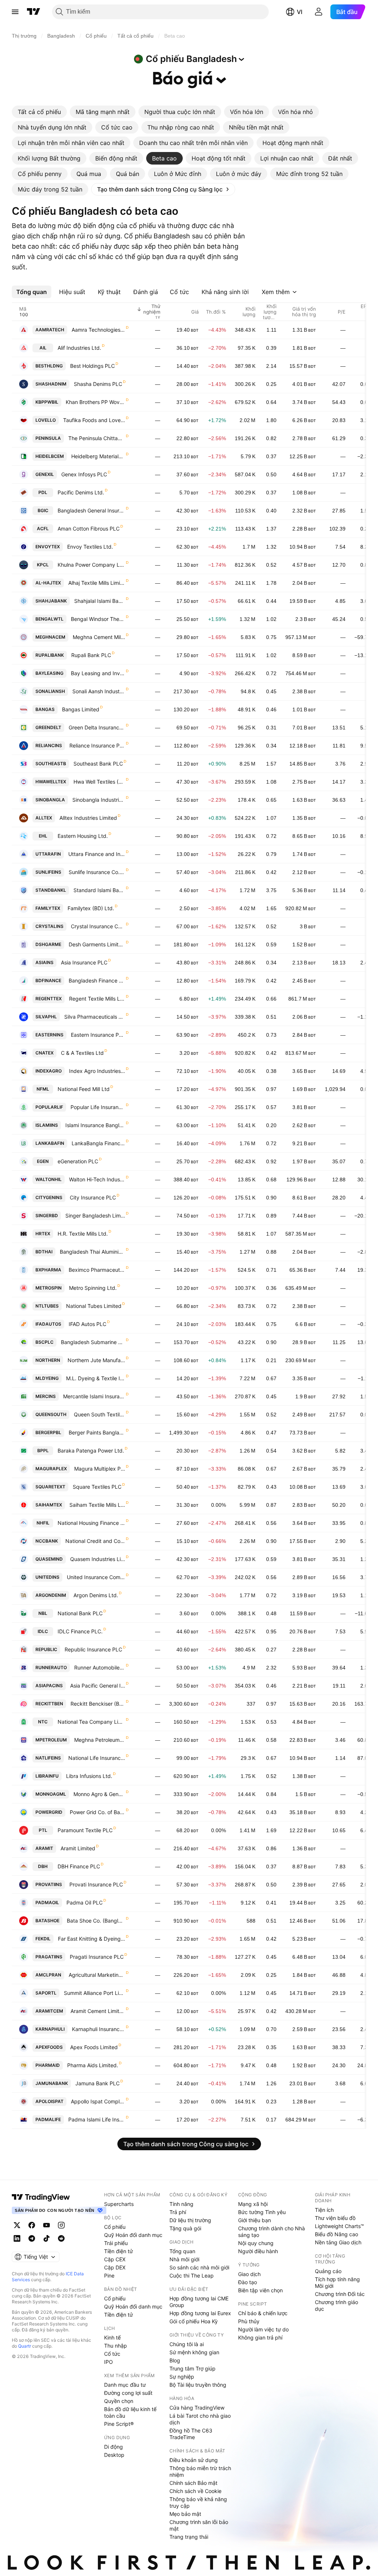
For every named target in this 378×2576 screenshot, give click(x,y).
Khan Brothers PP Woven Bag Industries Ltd (95, 402)
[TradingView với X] (17, 2225)
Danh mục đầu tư (125, 2385)
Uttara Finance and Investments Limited (97, 854)
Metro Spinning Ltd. (93, 1288)
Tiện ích (324, 2210)
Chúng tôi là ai (187, 2344)
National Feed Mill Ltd (84, 1089)
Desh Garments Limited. (97, 944)
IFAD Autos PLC (87, 1324)
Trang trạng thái (189, 2537)
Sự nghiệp (182, 2377)
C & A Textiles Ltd (82, 1053)
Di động (114, 2447)
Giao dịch (249, 2274)
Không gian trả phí (260, 2337)
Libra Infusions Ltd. (89, 1776)
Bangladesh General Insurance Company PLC (91, 510)
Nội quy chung (256, 2243)
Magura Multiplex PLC (100, 1469)
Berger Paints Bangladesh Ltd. (97, 1432)
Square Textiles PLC (97, 1487)
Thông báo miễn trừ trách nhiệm (200, 2471)
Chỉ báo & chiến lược (263, 2313)
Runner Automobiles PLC (100, 1667)
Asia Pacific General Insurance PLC (98, 1686)
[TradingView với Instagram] (61, 2225)
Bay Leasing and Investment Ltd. (98, 673)
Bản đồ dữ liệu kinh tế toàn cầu (130, 2412)
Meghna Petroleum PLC (100, 1740)
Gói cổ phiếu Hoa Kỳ (194, 2321)
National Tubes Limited (94, 1306)
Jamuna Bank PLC (97, 2083)
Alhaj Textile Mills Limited (97, 583)
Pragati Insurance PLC (97, 1957)
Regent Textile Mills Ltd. (97, 999)
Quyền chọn (119, 2401)
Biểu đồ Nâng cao (336, 2234)
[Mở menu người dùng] (319, 12)
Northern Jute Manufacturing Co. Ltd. (96, 1360)
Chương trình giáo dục (336, 2305)
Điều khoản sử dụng (194, 2460)
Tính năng (181, 2204)
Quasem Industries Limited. (98, 1559)
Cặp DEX (115, 2267)
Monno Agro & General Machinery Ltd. (99, 1794)
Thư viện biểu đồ (335, 2218)
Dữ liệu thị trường (190, 2220)
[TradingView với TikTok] (47, 2238)
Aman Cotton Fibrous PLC (89, 529)
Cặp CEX (115, 2259)
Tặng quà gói (185, 2228)
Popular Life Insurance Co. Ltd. (98, 1107)
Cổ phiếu (115, 2227)
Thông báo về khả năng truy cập (198, 2502)
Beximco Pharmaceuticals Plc (97, 1270)
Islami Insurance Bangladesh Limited (95, 1125)
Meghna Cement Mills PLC (99, 637)
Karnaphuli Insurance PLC (99, 2029)
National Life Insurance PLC (97, 1758)
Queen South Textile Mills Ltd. (99, 1414)
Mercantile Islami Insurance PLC (94, 1396)
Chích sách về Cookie (195, 2491)
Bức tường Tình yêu (262, 2212)
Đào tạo (248, 2282)
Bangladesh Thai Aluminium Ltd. (92, 1252)
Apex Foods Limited (94, 2047)
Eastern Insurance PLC (98, 1035)
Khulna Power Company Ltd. (91, 565)
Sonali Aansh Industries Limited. (99, 691)
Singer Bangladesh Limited (95, 1216)
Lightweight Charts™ (339, 2226)
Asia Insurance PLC (84, 962)
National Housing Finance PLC (91, 1523)
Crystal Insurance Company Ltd (98, 926)
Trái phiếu (116, 2243)
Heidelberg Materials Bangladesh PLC (98, 456)
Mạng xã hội (253, 2204)
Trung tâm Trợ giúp (193, 2368)
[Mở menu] (15, 12)
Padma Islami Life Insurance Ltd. (97, 2119)
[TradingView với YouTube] (47, 2225)
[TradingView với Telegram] (32, 2238)
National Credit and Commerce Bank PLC (95, 1541)
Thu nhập (116, 2346)
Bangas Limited (81, 709)
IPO (109, 2362)
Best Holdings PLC (92, 366)
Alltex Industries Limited (88, 818)
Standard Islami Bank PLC (99, 890)
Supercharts (119, 2204)
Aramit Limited (78, 1848)
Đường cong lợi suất (128, 2393)
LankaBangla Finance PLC (98, 1143)
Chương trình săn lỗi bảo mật (199, 2525)
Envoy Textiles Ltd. (90, 547)
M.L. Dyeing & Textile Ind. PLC (96, 1378)
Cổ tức (112, 2354)
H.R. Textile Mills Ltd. (83, 1234)
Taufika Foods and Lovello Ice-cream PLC (94, 420)
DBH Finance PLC (79, 1866)
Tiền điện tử (118, 2251)
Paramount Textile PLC (85, 1830)
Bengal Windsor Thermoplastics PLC (98, 619)
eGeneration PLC (78, 1161)
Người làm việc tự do (263, 2329)
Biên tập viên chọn (260, 2290)
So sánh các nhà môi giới (199, 2267)
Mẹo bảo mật (185, 2514)
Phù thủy (249, 2321)
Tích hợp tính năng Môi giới (337, 2283)
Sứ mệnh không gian (194, 2352)
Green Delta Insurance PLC (97, 727)
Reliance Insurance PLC (97, 745)
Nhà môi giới (184, 2259)
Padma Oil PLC (85, 1902)
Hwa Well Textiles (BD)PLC (99, 782)
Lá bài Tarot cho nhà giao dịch (200, 2419)
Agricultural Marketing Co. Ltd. (97, 1975)
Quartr (25, 2346)
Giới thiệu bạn (255, 2220)
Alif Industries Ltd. (79, 348)
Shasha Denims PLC (98, 384)
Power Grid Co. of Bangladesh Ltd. (97, 1812)
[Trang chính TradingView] (34, 12)
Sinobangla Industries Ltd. (99, 800)
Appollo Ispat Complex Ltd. (98, 2101)
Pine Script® (119, 2424)
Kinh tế (112, 2337)
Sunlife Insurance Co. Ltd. (97, 872)
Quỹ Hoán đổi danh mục (133, 2235)
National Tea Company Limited (91, 1722)
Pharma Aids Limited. (93, 2065)
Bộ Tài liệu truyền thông (198, 2385)
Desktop (114, 2455)
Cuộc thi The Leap (192, 2275)
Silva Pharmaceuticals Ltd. (95, 1017)
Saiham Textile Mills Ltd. (97, 1505)
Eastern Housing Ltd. (83, 836)
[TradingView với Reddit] (61, 2238)
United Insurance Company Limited (96, 1577)
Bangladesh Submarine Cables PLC (93, 1342)
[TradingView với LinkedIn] (17, 2238)
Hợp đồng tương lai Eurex (200, 2313)
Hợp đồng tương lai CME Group (199, 2302)
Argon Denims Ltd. (96, 1595)
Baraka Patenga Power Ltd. (91, 1451)
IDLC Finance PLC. (80, 1631)
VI (300, 12)
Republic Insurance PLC (93, 1649)
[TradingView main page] (41, 2197)
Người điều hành (258, 2251)
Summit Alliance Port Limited (94, 1993)
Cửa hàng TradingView (197, 2408)
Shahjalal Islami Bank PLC (100, 601)
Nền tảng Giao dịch (338, 2242)
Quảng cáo (328, 2271)
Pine (109, 2275)
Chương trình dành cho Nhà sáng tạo (272, 2232)
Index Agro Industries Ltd (97, 1071)
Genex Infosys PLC (84, 474)
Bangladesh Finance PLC (97, 980)
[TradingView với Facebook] (32, 2225)
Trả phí (178, 2212)
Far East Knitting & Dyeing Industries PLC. (92, 1939)
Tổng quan (182, 2251)
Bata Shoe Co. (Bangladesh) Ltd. (96, 1921)
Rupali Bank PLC (91, 655)
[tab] (39, 112)
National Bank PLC (80, 1613)
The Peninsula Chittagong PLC (97, 438)
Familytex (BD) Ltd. (91, 908)
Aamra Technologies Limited (98, 330)
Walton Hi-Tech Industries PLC (97, 1179)
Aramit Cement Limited (98, 2011)
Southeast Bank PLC (98, 764)
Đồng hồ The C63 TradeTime (191, 2434)
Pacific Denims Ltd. (81, 492)
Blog (175, 2360)
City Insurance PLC (93, 1197)
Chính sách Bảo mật (193, 2483)
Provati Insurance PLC (96, 1884)
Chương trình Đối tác (340, 2294)
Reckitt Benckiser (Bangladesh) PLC (98, 1704)
